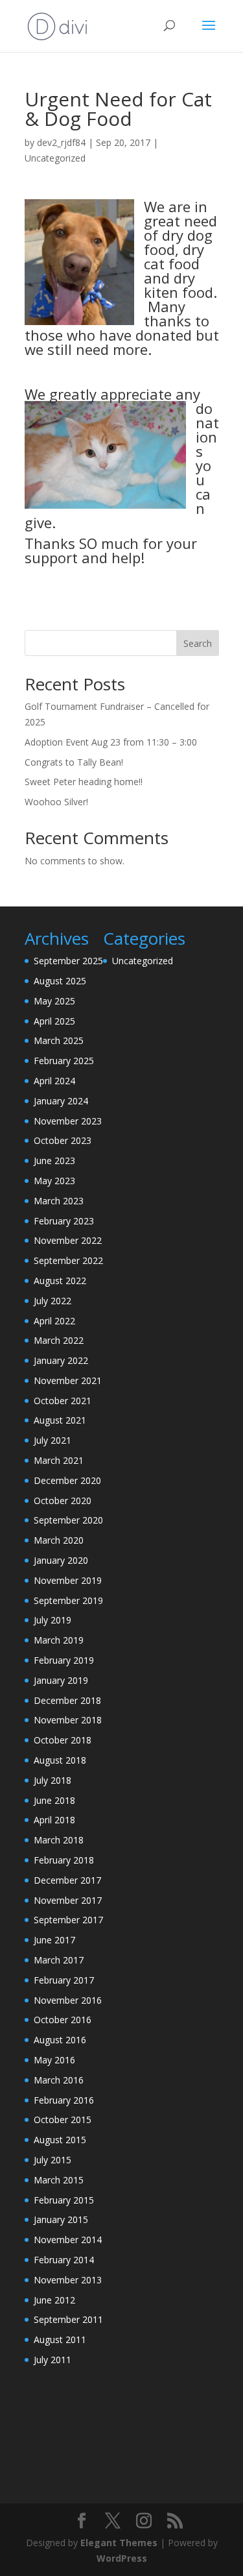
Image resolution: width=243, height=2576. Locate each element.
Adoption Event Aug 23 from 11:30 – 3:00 (111, 742)
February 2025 (64, 1061)
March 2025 (59, 1040)
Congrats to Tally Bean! (74, 762)
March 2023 (59, 1201)
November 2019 (68, 1580)
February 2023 (64, 1221)
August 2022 (60, 1281)
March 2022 (59, 1340)
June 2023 (54, 1160)
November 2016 (68, 2000)
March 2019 (59, 1640)
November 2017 (68, 1900)
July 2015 (52, 2160)
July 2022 (52, 1301)
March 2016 (59, 2080)
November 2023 (68, 1121)
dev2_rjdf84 (61, 142)
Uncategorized (55, 158)
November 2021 (68, 1380)
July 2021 (52, 1440)
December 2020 (67, 1480)
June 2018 (54, 1800)
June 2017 (54, 1940)
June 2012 (54, 2300)
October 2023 (63, 1140)
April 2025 (54, 1021)
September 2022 (68, 1260)
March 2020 (59, 1540)
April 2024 (54, 1081)
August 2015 (60, 2140)
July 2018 (52, 1780)
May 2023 (54, 1181)
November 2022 (68, 1240)
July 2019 (52, 1620)
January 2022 (61, 1360)
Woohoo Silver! (56, 802)
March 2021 (59, 1460)
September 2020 (68, 1520)
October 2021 (63, 1401)
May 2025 (54, 1001)
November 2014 (68, 2240)
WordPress (122, 2558)
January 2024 (61, 1101)
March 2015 (59, 2180)
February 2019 (64, 1660)
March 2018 (59, 1840)
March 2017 (59, 1960)
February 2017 (64, 1980)
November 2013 (68, 2280)
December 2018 (67, 1700)
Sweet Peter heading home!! (84, 782)
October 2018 (63, 1740)
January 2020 (61, 1560)
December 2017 (67, 1880)
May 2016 (54, 2060)
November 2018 (68, 1720)
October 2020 (63, 1501)
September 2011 (68, 2319)
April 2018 (54, 1820)
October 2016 (63, 2020)
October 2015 (63, 2120)
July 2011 (52, 2360)
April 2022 (54, 1321)
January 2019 (61, 1680)
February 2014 (64, 2260)
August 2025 (60, 981)
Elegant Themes (119, 2543)
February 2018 (64, 1860)
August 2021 (60, 1420)
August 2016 (60, 2040)
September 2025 (68, 961)
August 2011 (60, 2339)
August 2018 (60, 1760)
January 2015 (61, 2219)
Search (198, 643)
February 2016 (64, 2100)
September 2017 (68, 1920)
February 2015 (64, 2200)
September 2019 (68, 1600)
